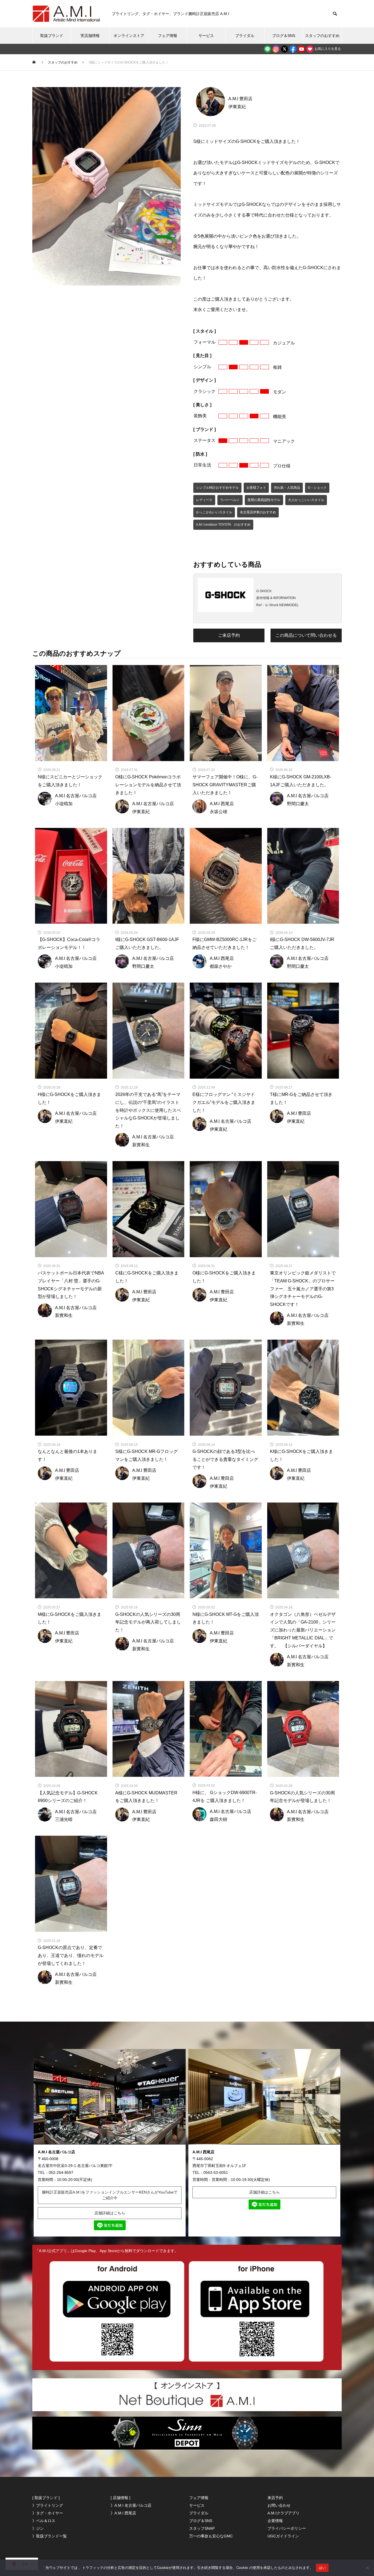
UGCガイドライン (283, 2536)
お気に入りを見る (327, 49)
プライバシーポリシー (287, 2528)
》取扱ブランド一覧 (50, 2536)
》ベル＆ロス (44, 2521)
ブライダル (245, 36)
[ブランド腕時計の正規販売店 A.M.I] (67, 14)
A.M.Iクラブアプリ (284, 2513)
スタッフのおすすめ (322, 36)
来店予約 (275, 2498)
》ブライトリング (48, 2505)
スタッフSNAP (202, 2528)
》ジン (38, 2528)
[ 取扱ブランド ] (46, 2498)
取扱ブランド (52, 36)
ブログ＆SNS (284, 36)
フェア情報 (168, 36)
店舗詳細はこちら (110, 2213)
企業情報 (275, 2521)
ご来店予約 (229, 635)
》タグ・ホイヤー (48, 2513)
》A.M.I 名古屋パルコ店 (131, 2505)
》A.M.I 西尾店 (123, 2513)
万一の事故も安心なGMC (211, 2536)
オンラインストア (129, 36)
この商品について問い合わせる (306, 635)
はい (322, 2568)
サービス (206, 36)
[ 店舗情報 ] (120, 2498)
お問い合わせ (279, 2505)
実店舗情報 (90, 36)
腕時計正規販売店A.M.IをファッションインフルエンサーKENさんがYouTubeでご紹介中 (110, 2195)
